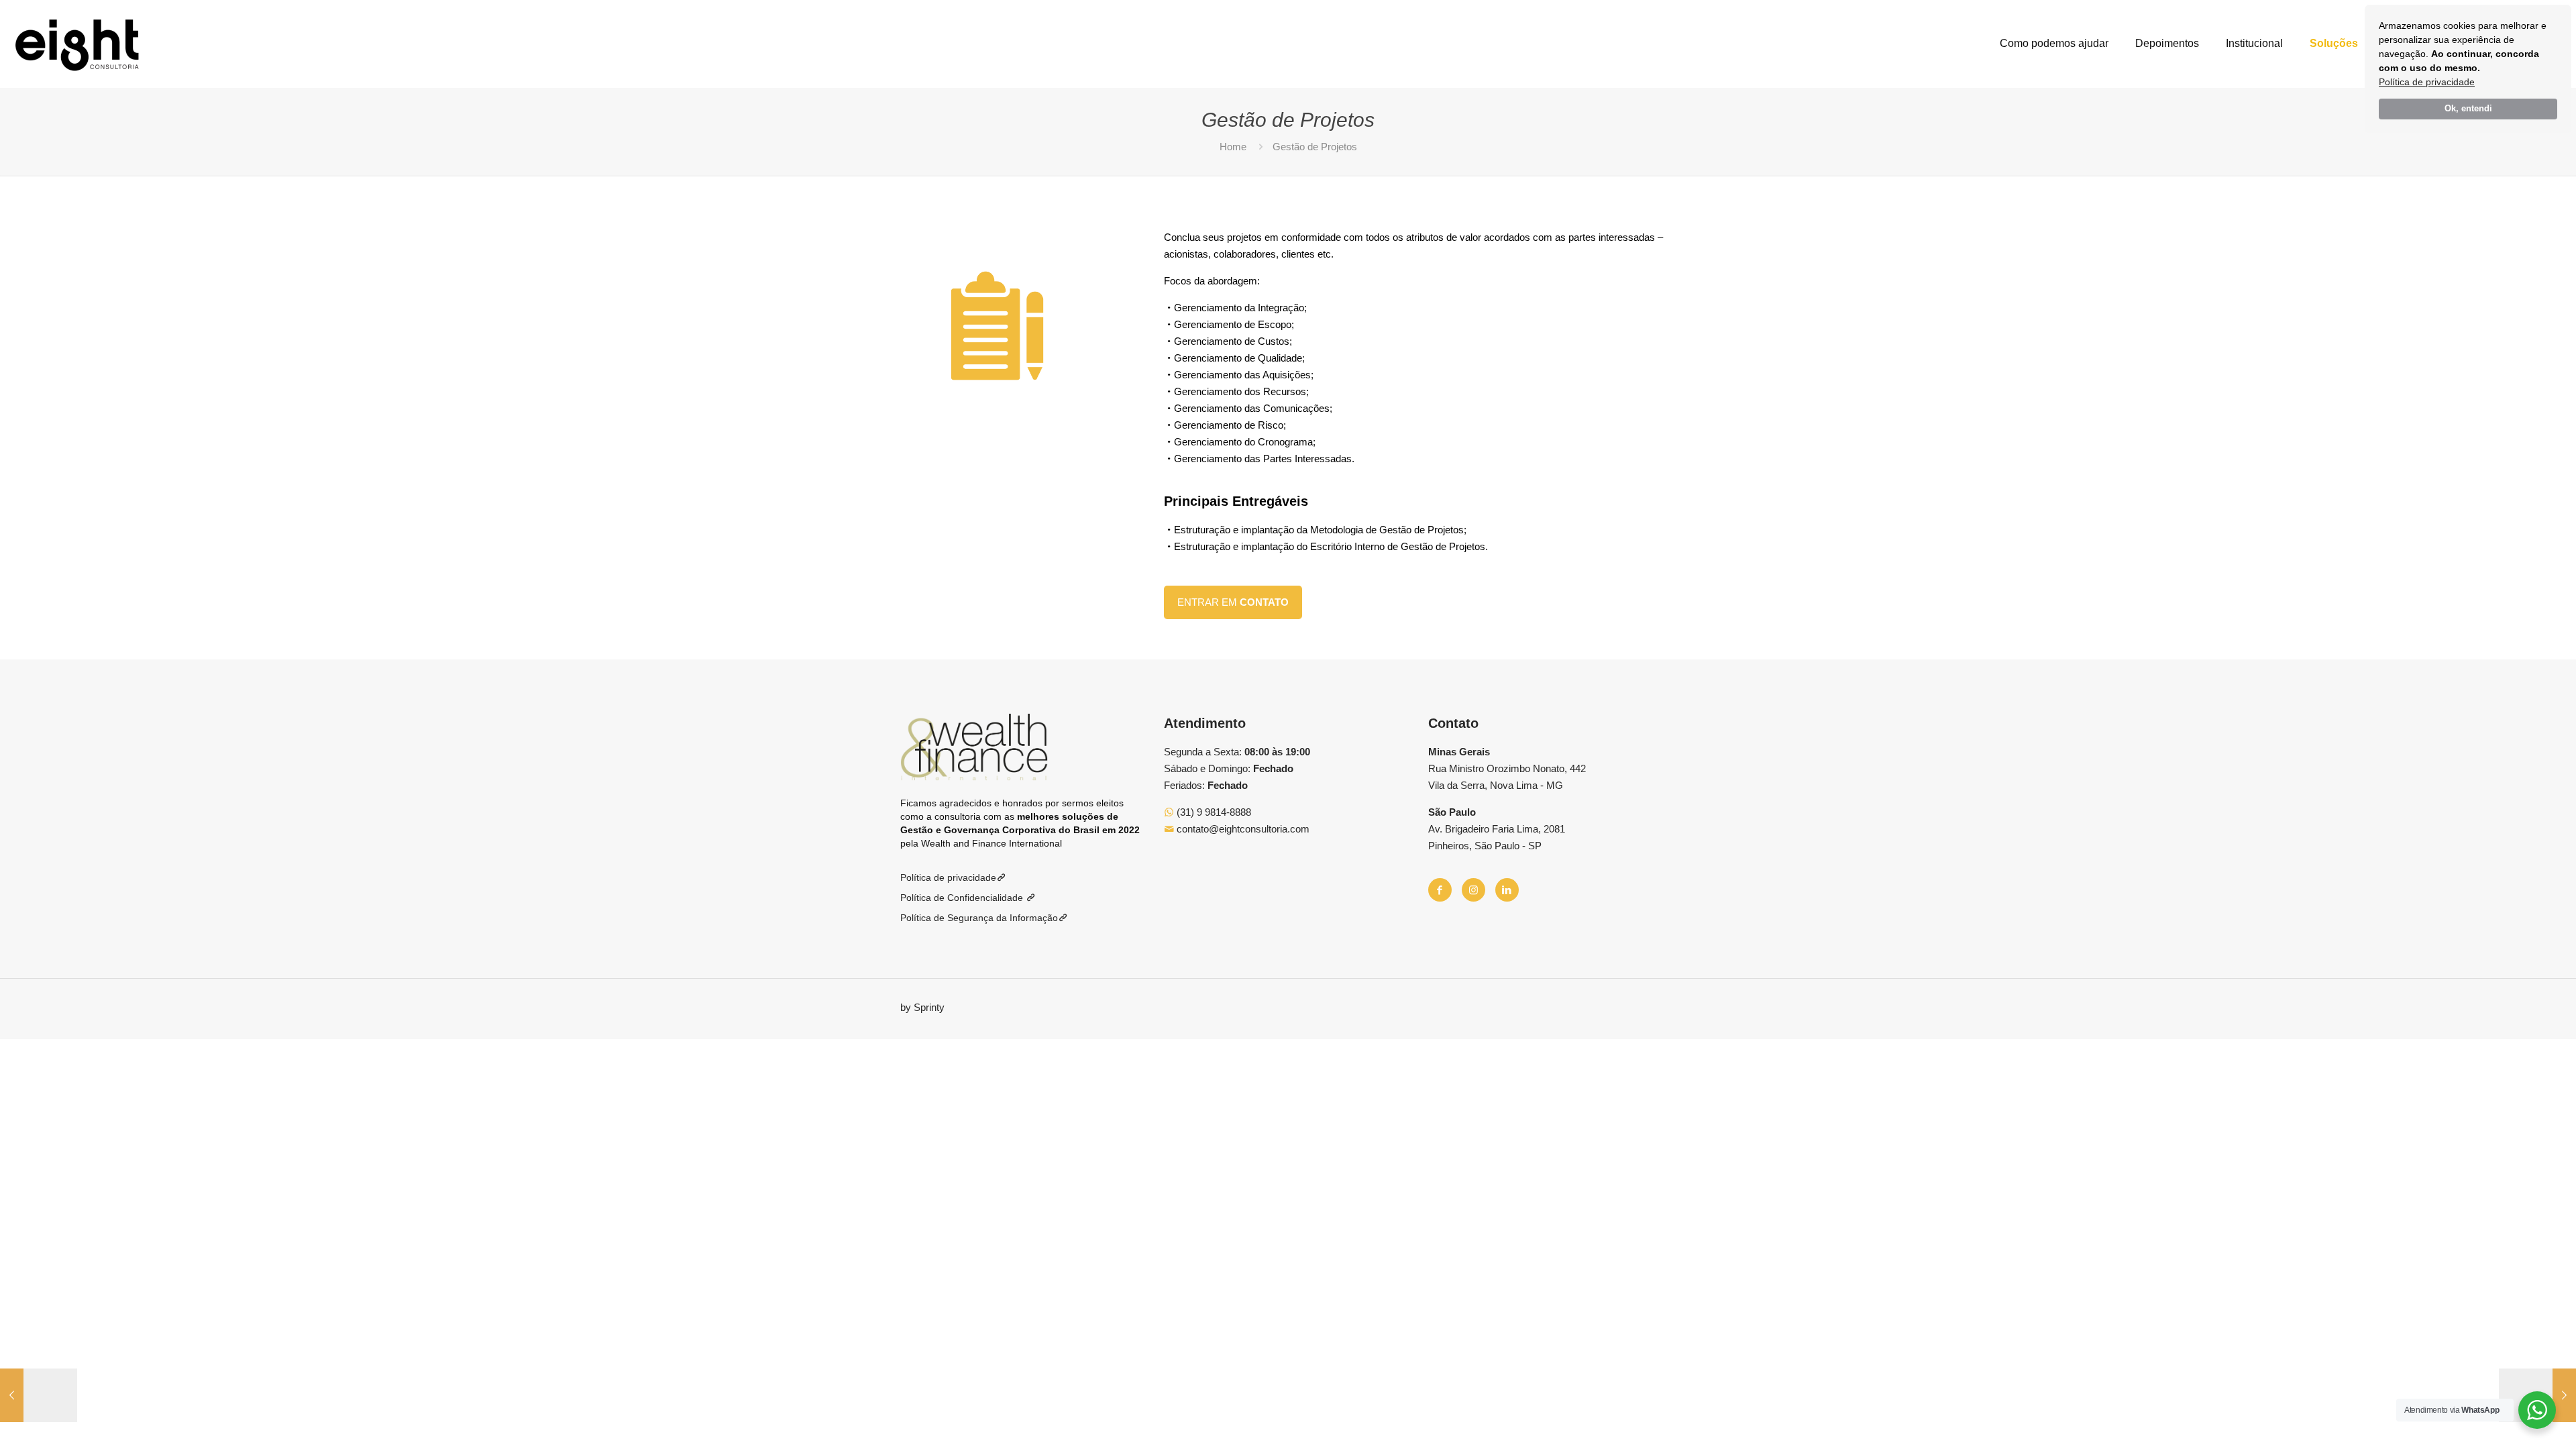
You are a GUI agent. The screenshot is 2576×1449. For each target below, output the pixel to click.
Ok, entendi (2468, 109)
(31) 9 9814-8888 (1213, 812)
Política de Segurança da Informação (979, 918)
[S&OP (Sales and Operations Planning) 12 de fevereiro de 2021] (39, 1395)
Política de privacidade (2427, 82)
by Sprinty (922, 1007)
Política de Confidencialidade (963, 898)
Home (1233, 147)
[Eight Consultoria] (77, 44)
